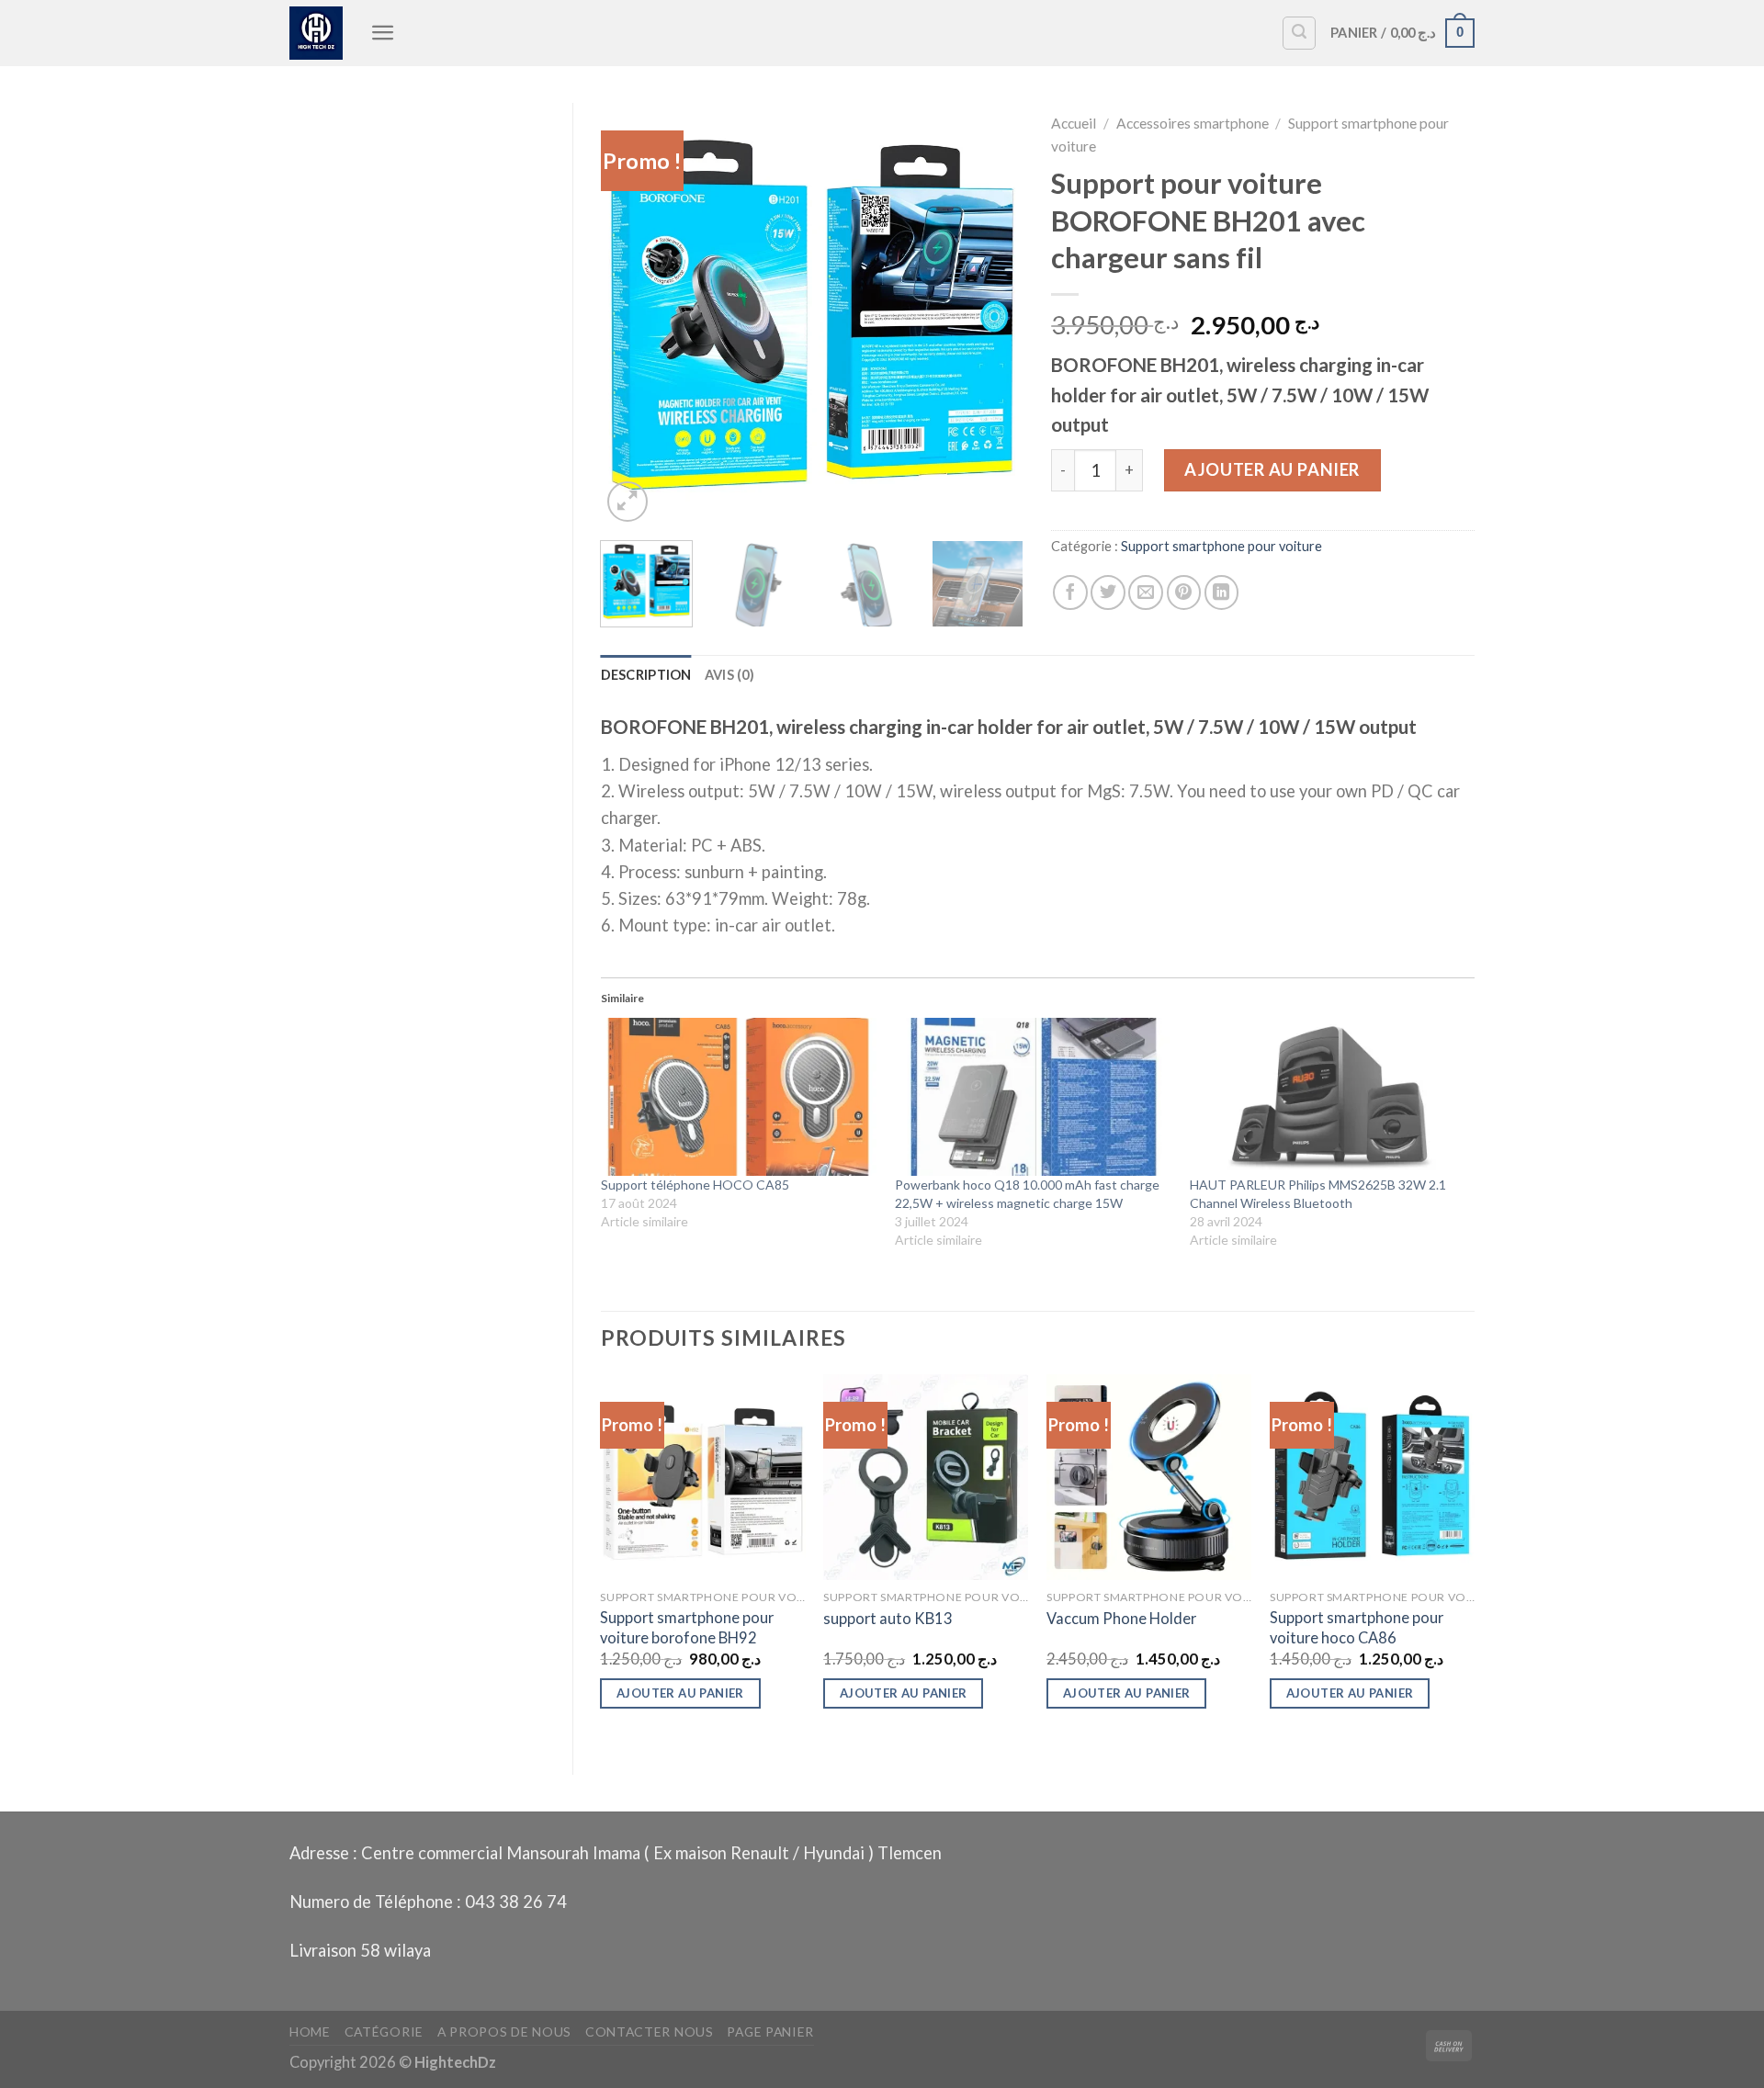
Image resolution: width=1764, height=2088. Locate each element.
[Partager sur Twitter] (1108, 593)
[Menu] (383, 33)
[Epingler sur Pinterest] (1184, 593)
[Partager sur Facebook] (1070, 593)
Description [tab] (646, 675)
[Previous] (632, 314)
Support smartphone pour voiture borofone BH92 (687, 1627)
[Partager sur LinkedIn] (1222, 593)
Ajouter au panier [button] (680, 1693)
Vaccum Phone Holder (1121, 1618)
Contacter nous (650, 2032)
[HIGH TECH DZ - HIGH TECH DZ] (316, 33)
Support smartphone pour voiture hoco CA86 (1357, 1627)
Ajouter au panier (1272, 469)
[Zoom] (628, 502)
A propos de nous (504, 2032)
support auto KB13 (888, 1618)
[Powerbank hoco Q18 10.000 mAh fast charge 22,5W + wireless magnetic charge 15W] (1033, 1097)
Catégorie (384, 2032)
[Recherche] (1299, 33)
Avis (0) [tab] (729, 675)
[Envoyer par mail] (1146, 593)
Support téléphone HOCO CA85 (695, 1185)
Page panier (770, 2032)
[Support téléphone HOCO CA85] (739, 1097)
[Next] (992, 314)
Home (310, 2032)
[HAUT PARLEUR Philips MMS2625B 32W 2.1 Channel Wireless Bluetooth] (1328, 1097)
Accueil (1074, 123)
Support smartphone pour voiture (1221, 546)
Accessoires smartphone (1193, 123)
